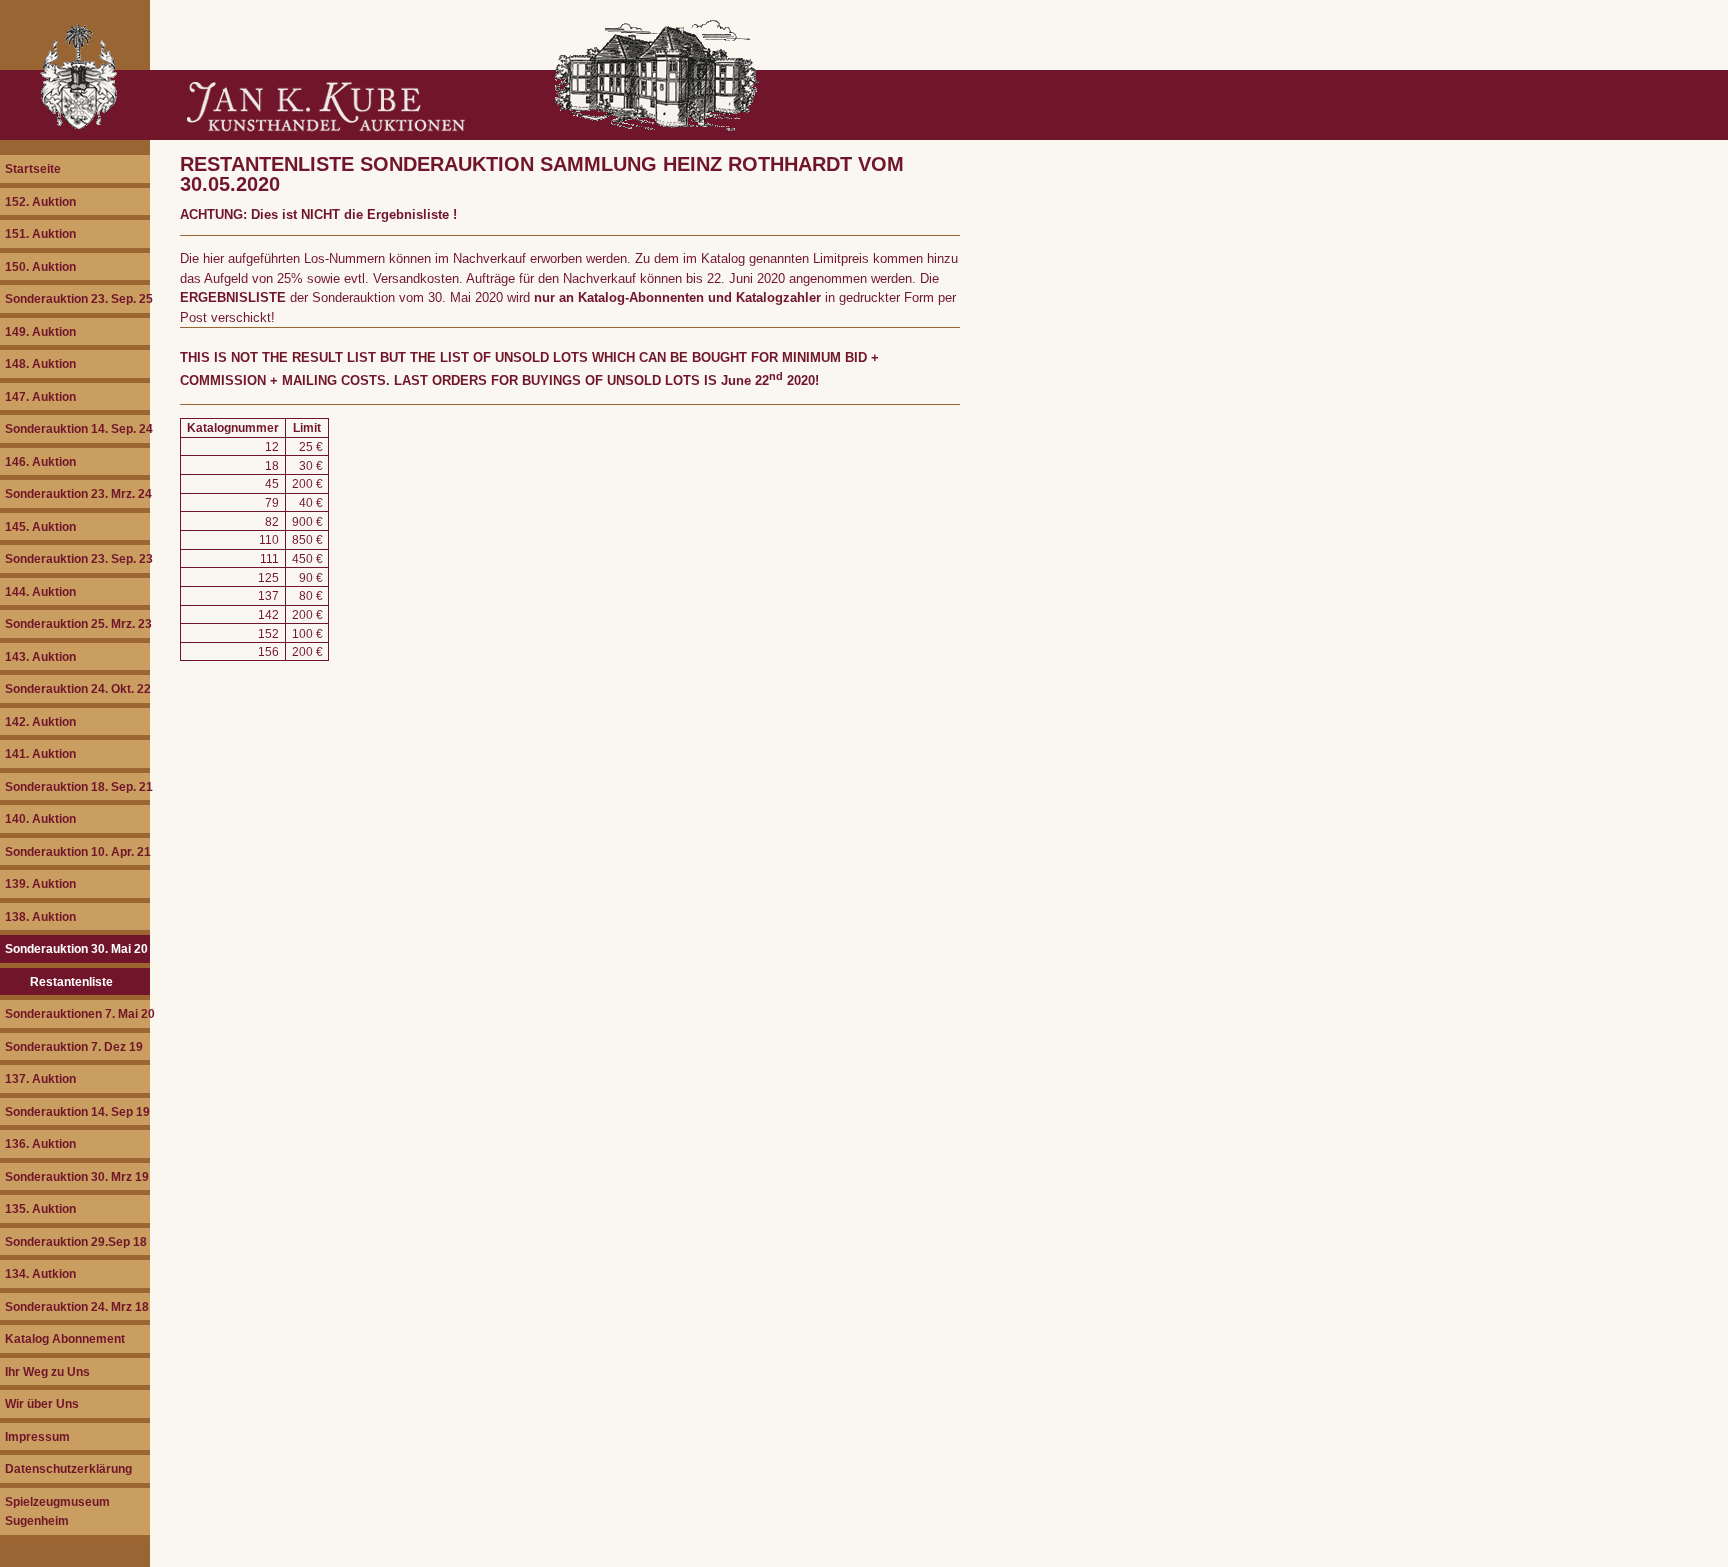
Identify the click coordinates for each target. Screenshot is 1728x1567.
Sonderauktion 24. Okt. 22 (77, 688)
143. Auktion (40, 656)
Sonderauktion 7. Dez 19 (74, 1046)
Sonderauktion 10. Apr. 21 (77, 851)
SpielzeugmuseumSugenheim (57, 1511)
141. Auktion (40, 753)
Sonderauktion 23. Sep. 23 (77, 558)
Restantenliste (71, 981)
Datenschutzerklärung (68, 1468)
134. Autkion (40, 1273)
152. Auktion (40, 201)
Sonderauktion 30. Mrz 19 (77, 1176)
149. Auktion (40, 331)
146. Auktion (40, 461)
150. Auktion (40, 266)
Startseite (33, 168)
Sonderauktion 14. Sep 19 (77, 1111)
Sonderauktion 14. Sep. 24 (77, 428)
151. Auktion (40, 233)
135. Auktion (40, 1208)
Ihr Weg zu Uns (47, 1371)
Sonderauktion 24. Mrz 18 (77, 1306)
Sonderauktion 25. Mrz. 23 (77, 623)
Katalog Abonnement (65, 1338)
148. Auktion (40, 363)
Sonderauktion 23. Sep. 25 (77, 298)
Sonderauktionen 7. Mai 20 (77, 1013)
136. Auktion (40, 1143)
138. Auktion (40, 916)
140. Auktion (40, 818)
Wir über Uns (42, 1403)
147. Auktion (40, 396)
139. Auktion (40, 883)
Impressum (37, 1436)
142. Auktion (40, 721)
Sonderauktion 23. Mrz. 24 (77, 493)
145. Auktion (40, 526)
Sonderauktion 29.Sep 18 (76, 1241)
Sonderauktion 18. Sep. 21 (77, 786)
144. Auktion (40, 591)
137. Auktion (40, 1078)
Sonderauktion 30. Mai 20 (76, 948)
